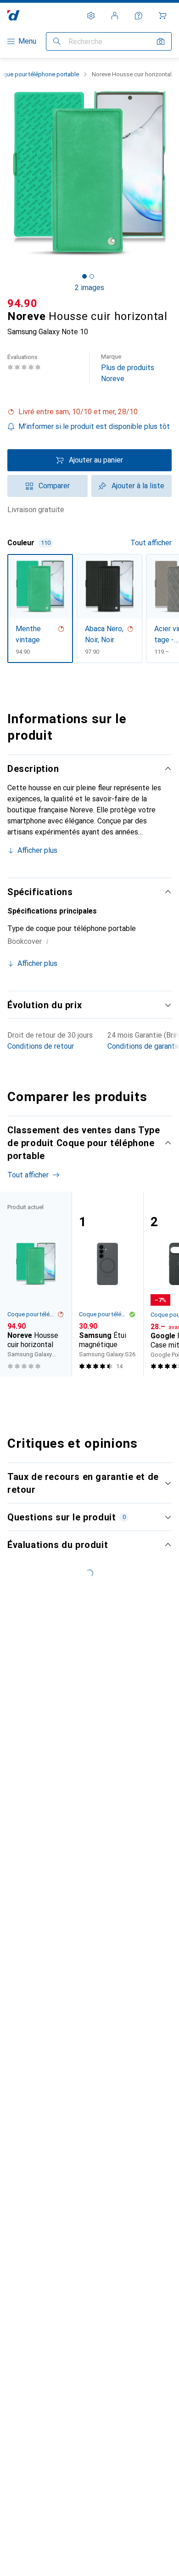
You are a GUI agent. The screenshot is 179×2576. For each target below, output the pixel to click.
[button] (89, 412)
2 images (89, 288)
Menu (27, 41)
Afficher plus (37, 850)
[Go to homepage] (14, 15)
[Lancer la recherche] (57, 41)
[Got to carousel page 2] (92, 276)
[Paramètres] (91, 16)
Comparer (54, 486)
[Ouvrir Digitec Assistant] (139, 16)
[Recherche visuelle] (161, 41)
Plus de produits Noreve (128, 368)
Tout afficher (151, 543)
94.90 (22, 303)
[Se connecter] (115, 16)
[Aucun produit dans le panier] (162, 16)
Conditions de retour (41, 1046)
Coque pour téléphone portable (32, 1314)
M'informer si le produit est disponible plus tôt (94, 426)
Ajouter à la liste (138, 486)
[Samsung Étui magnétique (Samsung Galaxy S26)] (107, 1284)
